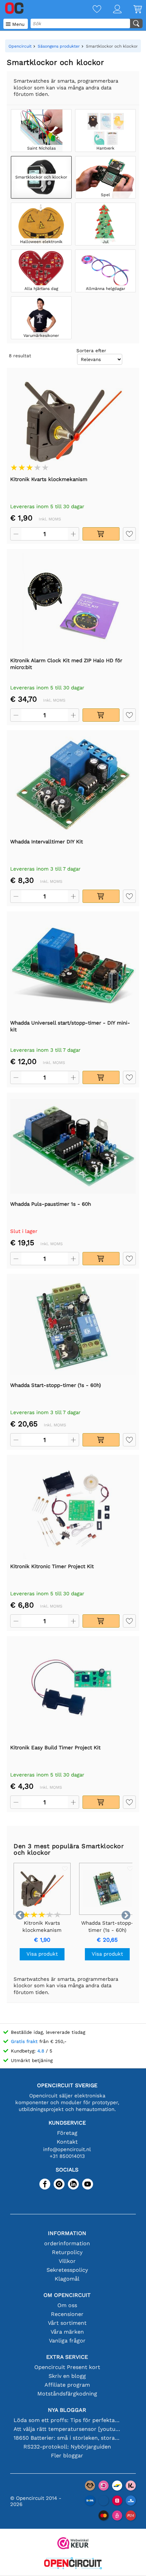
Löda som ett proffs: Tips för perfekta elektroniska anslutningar (67, 2420)
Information (67, 2233)
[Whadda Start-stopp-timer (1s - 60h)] (73, 1327)
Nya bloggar (67, 2410)
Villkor (67, 2261)
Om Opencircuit (67, 2295)
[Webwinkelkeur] (73, 2544)
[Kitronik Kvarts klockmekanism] (73, 422)
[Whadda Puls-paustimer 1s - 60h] (73, 1146)
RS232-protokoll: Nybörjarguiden (67, 2447)
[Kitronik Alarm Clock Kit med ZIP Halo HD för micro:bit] (73, 603)
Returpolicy (67, 2252)
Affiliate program (67, 2385)
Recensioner (67, 2314)
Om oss (67, 2305)
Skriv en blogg (67, 2376)
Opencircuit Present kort (67, 2367)
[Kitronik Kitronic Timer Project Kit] (73, 1509)
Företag (67, 2133)
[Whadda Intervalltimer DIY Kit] (73, 784)
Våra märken (67, 2332)
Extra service (67, 2357)
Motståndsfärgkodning (67, 2394)
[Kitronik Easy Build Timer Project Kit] (73, 1690)
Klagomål (67, 2279)
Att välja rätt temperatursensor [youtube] (67, 2429)
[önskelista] (91, 10)
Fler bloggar (67, 2455)
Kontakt (67, 2142)
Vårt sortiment (67, 2323)
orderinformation (67, 2243)
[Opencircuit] (73, 2564)
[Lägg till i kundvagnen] (101, 534)
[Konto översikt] (111, 10)
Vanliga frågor (67, 2341)
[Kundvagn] (132, 10)
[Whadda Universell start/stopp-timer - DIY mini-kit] (73, 965)
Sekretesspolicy (67, 2270)
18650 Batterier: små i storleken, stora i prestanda (67, 2438)
